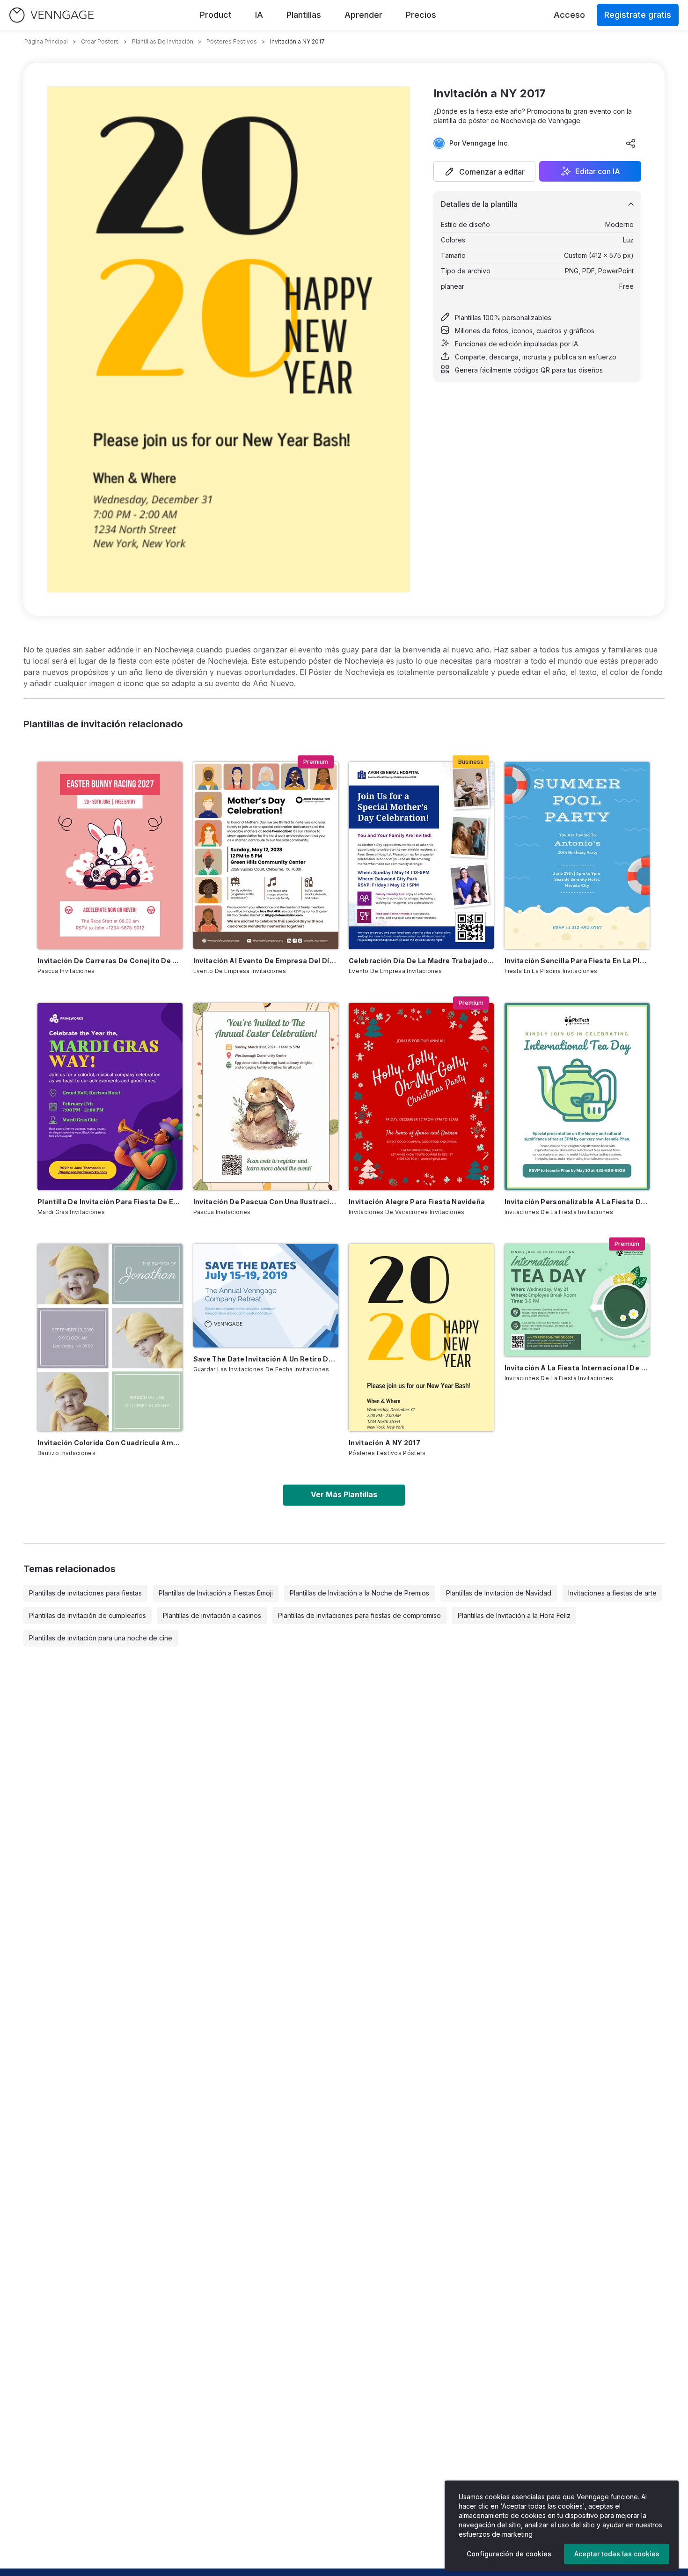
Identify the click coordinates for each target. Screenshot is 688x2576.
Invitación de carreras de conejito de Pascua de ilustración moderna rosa (110, 961)
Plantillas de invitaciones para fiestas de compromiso (359, 1615)
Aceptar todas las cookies (617, 2554)
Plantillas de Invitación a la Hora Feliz (514, 1615)
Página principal (46, 41)
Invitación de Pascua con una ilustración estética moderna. (266, 1202)
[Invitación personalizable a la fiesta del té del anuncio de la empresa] (577, 1097)
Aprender (363, 15)
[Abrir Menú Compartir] (631, 143)
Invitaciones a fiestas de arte (612, 1593)
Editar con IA (598, 171)
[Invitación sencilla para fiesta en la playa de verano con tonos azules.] (577, 856)
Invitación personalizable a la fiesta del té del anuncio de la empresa (577, 1202)
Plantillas (304, 15)
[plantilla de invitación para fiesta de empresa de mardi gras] (110, 1097)
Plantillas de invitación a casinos (212, 1615)
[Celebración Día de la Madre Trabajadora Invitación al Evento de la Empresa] (421, 856)
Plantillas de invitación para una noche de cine (101, 1638)
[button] (484, 171)
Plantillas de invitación (163, 41)
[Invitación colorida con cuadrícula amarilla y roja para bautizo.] (110, 1338)
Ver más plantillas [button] (344, 1494)
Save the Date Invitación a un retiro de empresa (266, 1359)
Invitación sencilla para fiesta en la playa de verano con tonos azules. (577, 961)
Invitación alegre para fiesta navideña (417, 1202)
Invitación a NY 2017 (384, 1443)
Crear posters (100, 41)
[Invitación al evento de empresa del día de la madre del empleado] (266, 856)
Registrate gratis (638, 15)
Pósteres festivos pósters (387, 1453)
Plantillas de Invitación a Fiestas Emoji (216, 1593)
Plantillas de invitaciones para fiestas (85, 1593)
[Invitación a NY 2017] (421, 1338)
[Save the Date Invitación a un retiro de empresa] (266, 1296)
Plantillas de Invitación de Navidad (499, 1593)
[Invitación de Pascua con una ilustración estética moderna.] (266, 1097)
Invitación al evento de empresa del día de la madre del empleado (266, 961)
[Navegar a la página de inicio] (51, 15)
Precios (421, 15)
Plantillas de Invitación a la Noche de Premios (359, 1593)
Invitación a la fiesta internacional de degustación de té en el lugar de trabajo (577, 1368)
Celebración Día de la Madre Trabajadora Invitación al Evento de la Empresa (421, 961)
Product (216, 15)
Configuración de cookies (509, 2554)
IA (259, 15)
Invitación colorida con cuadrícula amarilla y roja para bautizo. (110, 1443)
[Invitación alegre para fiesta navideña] (421, 1097)
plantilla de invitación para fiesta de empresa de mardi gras (110, 1202)
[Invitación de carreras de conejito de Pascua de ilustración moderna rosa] (110, 856)
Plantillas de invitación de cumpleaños (88, 1615)
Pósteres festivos (232, 41)
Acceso (569, 15)
